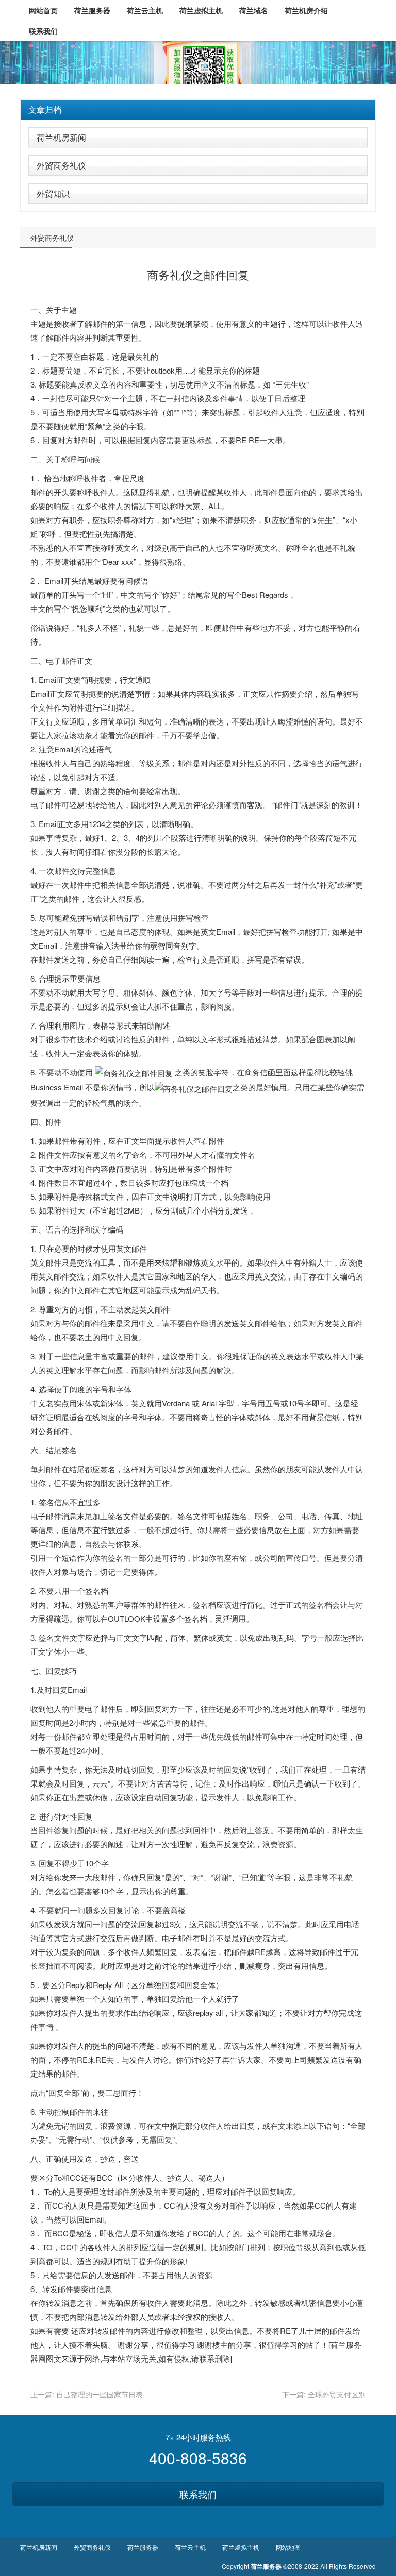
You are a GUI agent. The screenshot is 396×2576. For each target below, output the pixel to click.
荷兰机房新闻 (61, 137)
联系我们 (198, 2494)
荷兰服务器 (143, 2547)
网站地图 (288, 2547)
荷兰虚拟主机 (241, 2547)
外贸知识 (53, 193)
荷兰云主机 (190, 2547)
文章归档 (45, 110)
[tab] (198, 110)
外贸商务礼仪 (61, 165)
